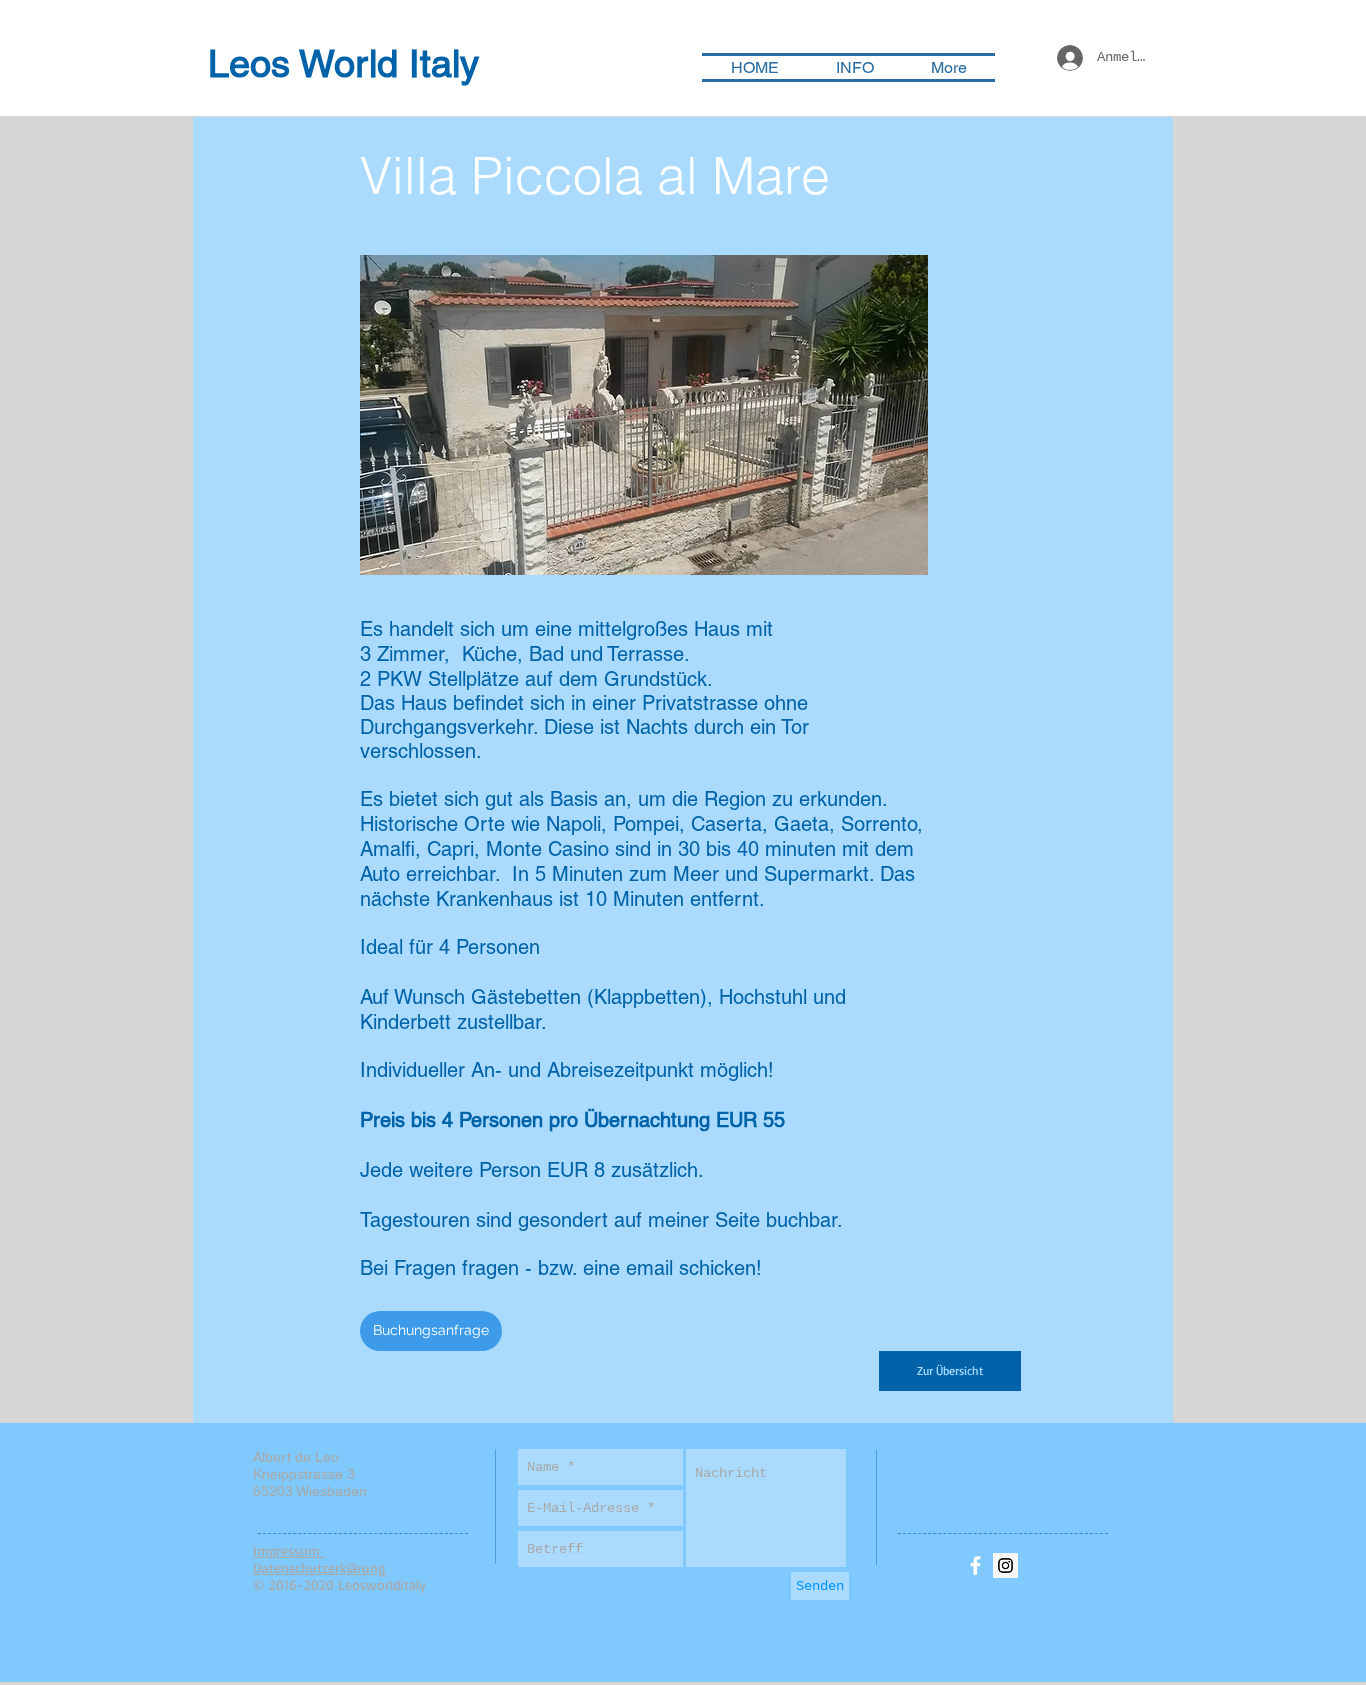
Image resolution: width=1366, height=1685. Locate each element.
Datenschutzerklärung (319, 1567)
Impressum (289, 1550)
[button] (644, 415)
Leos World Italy (343, 64)
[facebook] (975, 1565)
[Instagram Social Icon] (1005, 1565)
